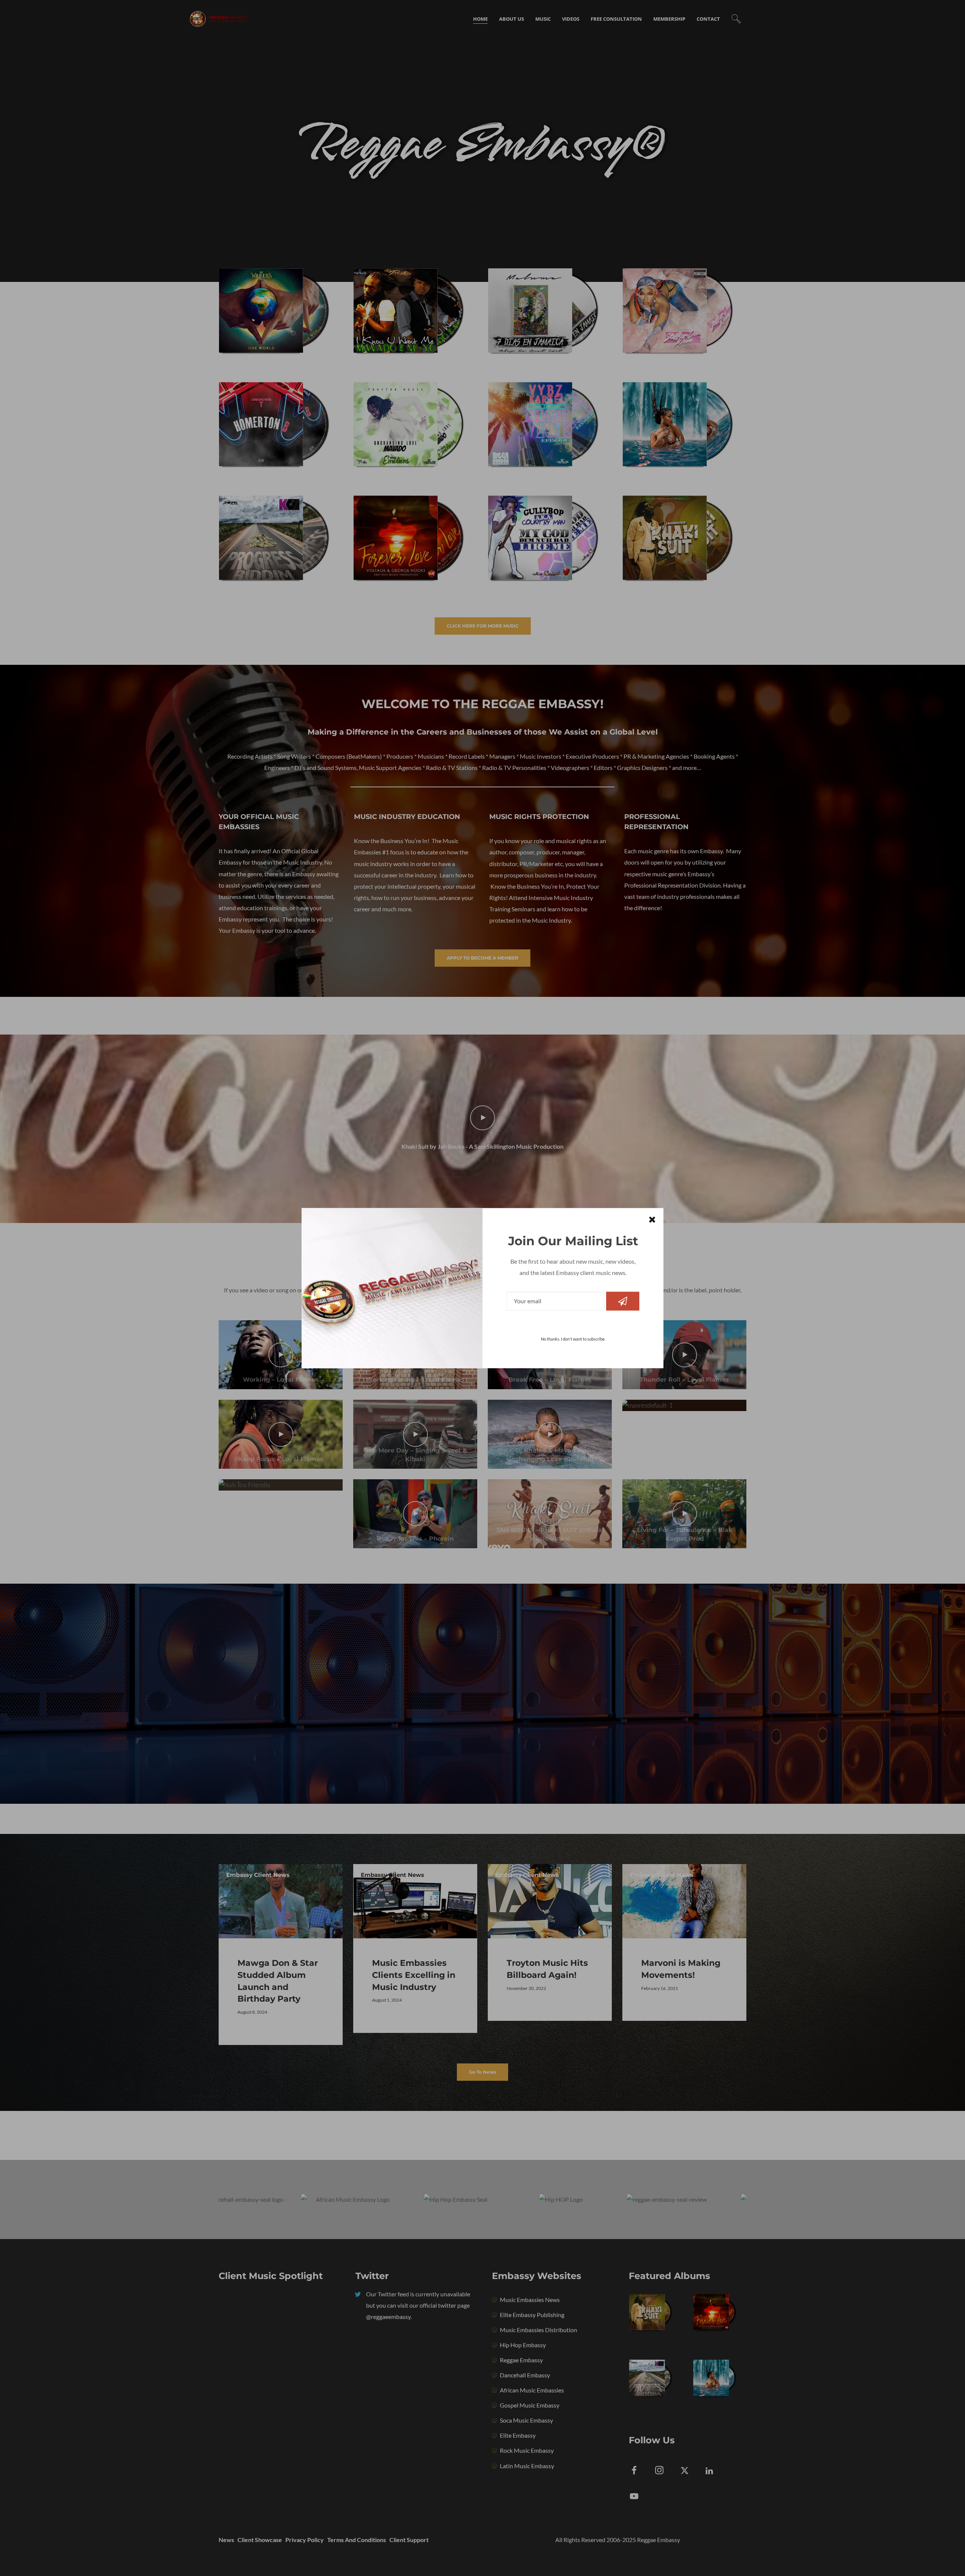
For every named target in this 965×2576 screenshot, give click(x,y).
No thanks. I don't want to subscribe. (573, 1339)
